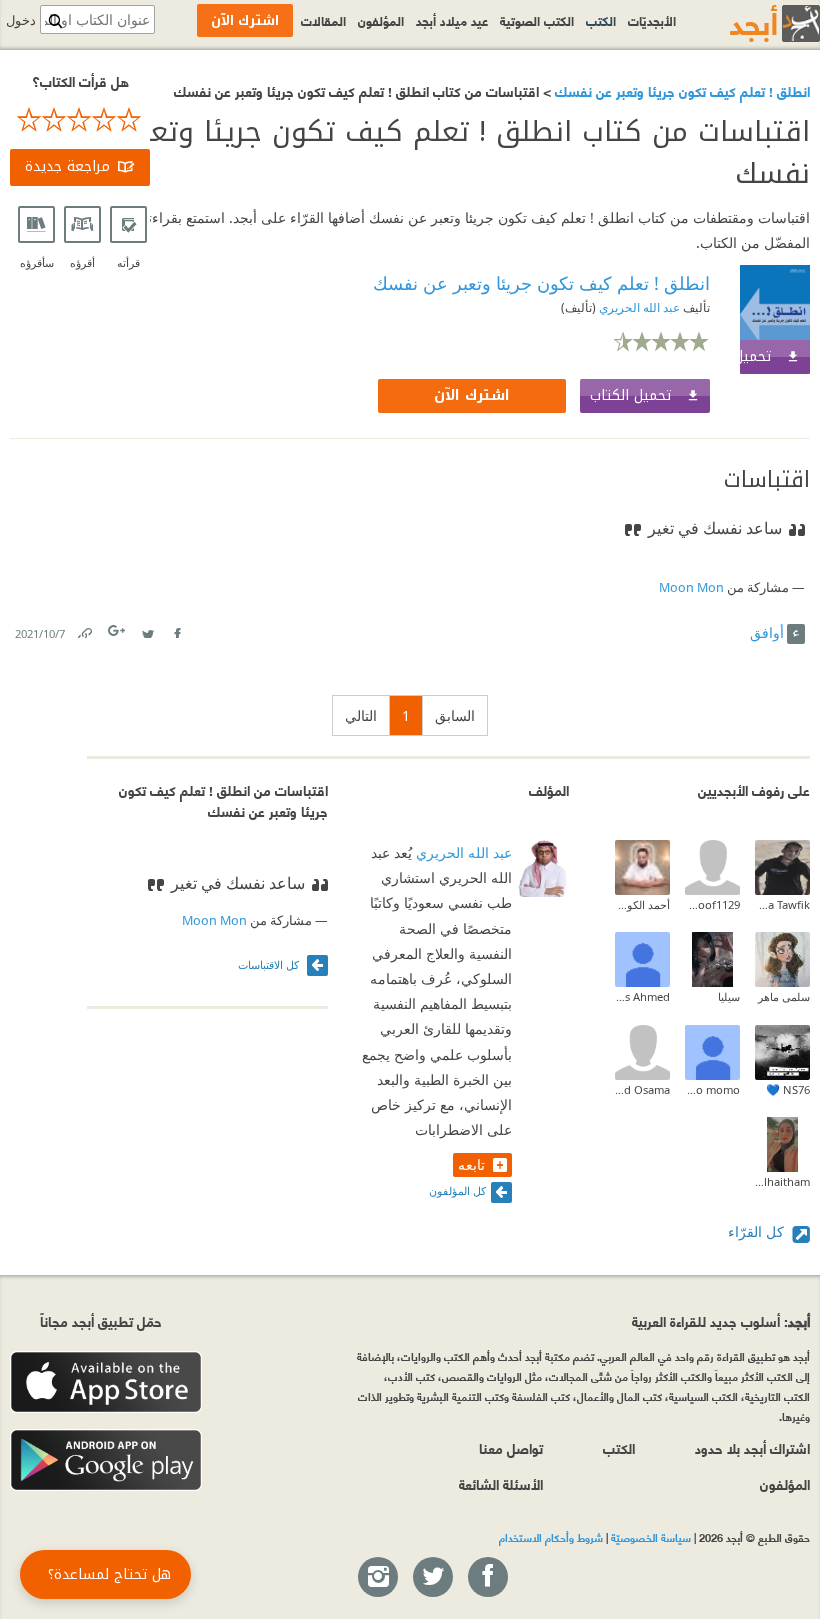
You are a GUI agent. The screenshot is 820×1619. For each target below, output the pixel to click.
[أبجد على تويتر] (432, 1578)
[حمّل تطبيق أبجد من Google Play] (106, 1460)
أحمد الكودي (642, 904)
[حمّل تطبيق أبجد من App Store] (106, 1382)
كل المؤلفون (457, 1190)
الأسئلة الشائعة (501, 1483)
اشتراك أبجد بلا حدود (752, 1447)
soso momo (712, 1089)
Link (84, 629)
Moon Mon (691, 587)
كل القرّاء (758, 1231)
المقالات (323, 20)
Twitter (147, 629)
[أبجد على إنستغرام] (377, 1578)
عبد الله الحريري (638, 307)
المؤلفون (381, 20)
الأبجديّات (652, 20)
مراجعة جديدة (67, 166)
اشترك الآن (472, 395)
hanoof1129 (712, 904)
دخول (21, 20)
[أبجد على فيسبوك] (487, 1578)
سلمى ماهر (784, 996)
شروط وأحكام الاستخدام (551, 1537)
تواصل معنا (511, 1447)
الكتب (601, 20)
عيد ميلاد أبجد (452, 20)
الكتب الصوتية (537, 20)
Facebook (176, 629)
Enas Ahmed (642, 996)
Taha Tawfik (782, 904)
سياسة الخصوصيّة (651, 1537)
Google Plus (118, 630)
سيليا (729, 996)
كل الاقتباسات (270, 964)
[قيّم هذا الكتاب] (80, 120)
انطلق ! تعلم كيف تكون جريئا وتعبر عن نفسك (680, 90)
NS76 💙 (788, 1089)
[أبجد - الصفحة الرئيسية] (750, 23)
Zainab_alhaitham (782, 1181)
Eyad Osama (642, 1089)
